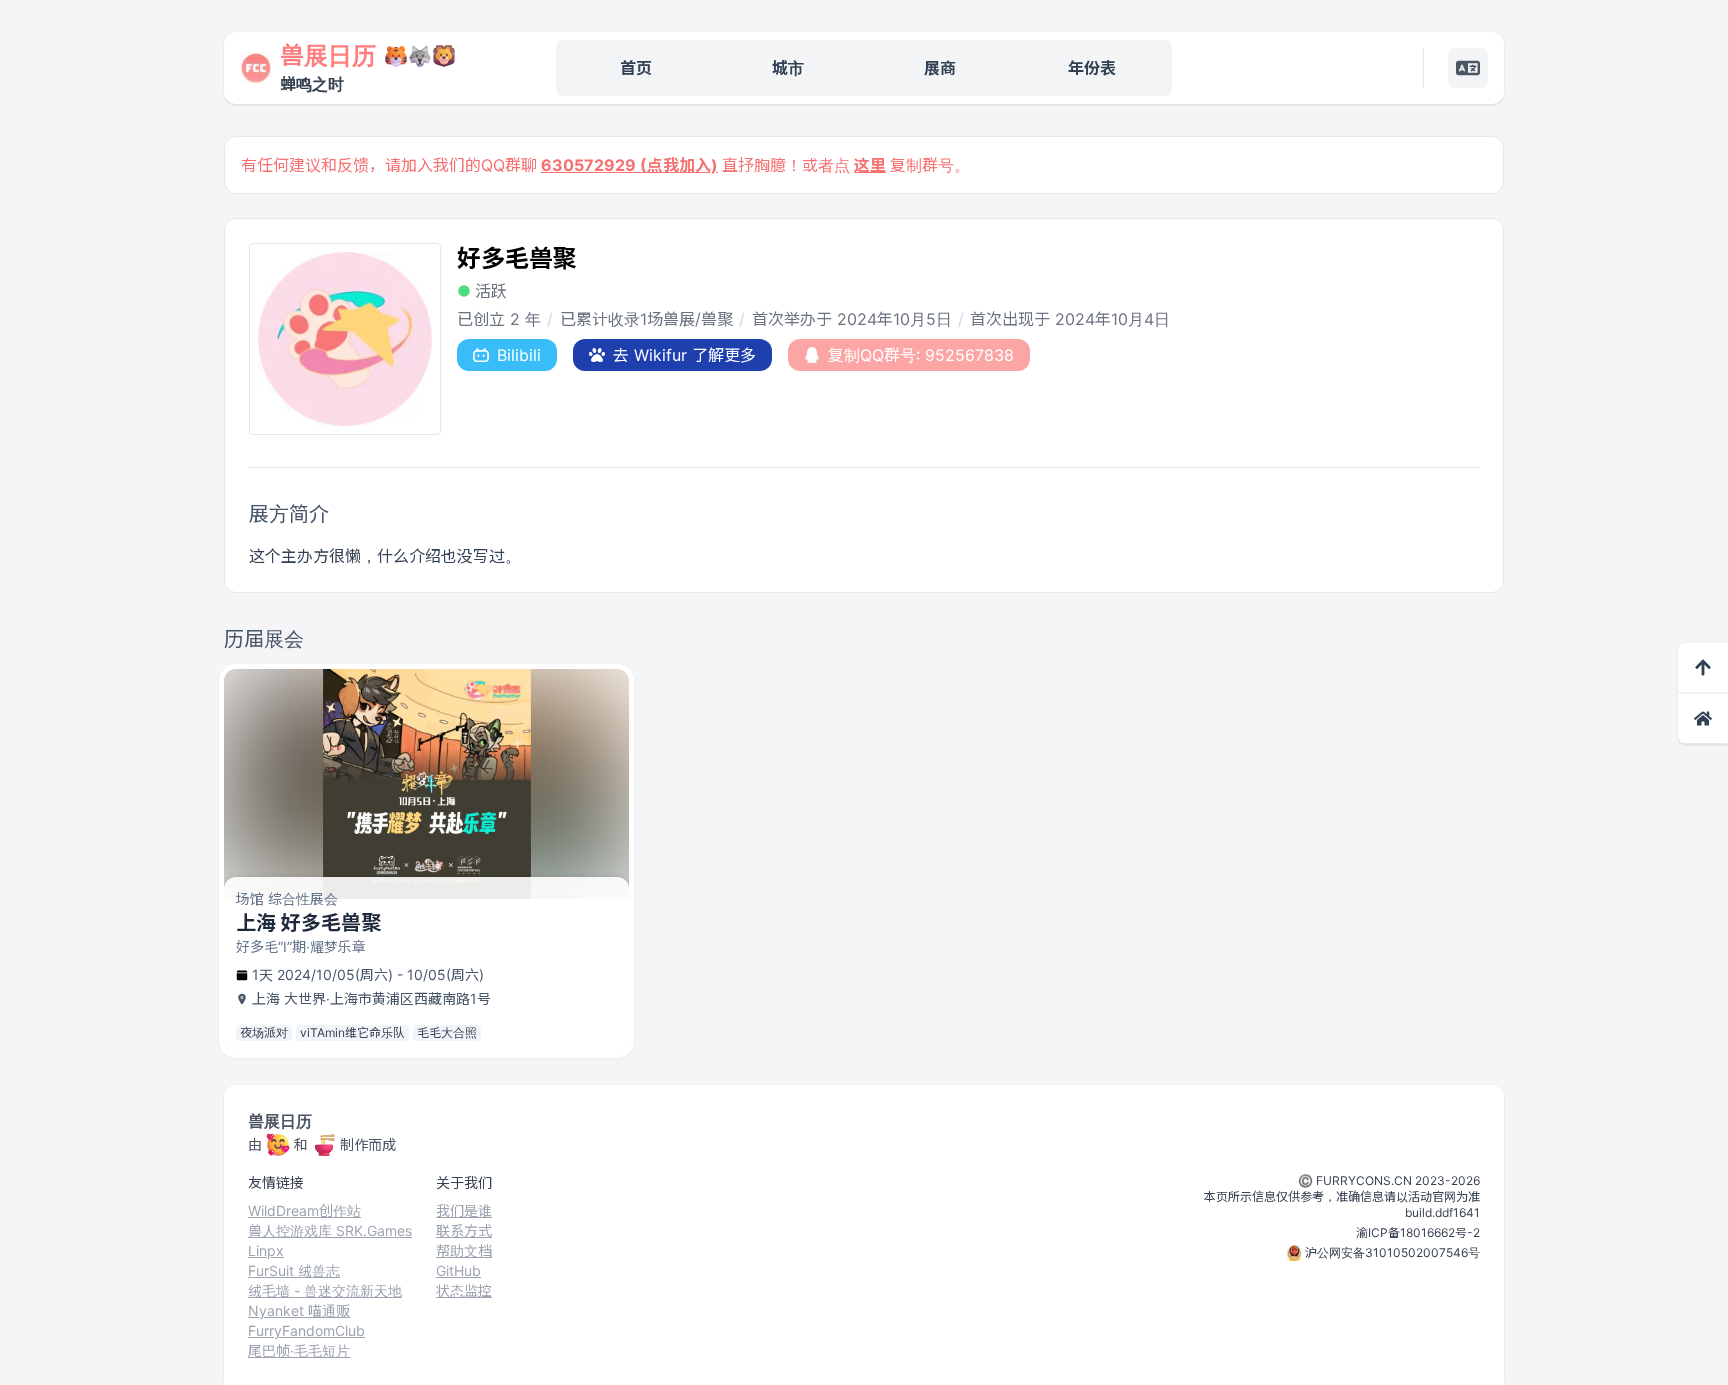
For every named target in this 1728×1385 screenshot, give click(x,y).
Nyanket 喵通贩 (299, 1310)
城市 (788, 68)
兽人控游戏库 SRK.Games (330, 1230)
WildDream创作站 (304, 1210)
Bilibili (519, 355)
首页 (636, 68)
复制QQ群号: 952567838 (921, 355)
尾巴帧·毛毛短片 (299, 1350)
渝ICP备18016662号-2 (1418, 1232)
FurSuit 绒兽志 (294, 1270)
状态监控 (464, 1290)
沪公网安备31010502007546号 (1392, 1252)
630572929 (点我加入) (629, 165)
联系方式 (464, 1230)
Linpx (266, 1250)
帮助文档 (464, 1250)
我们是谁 (464, 1210)
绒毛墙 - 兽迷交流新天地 (325, 1290)
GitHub (458, 1270)
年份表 (1092, 68)
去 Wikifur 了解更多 (684, 355)
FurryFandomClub (306, 1330)
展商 (940, 68)
